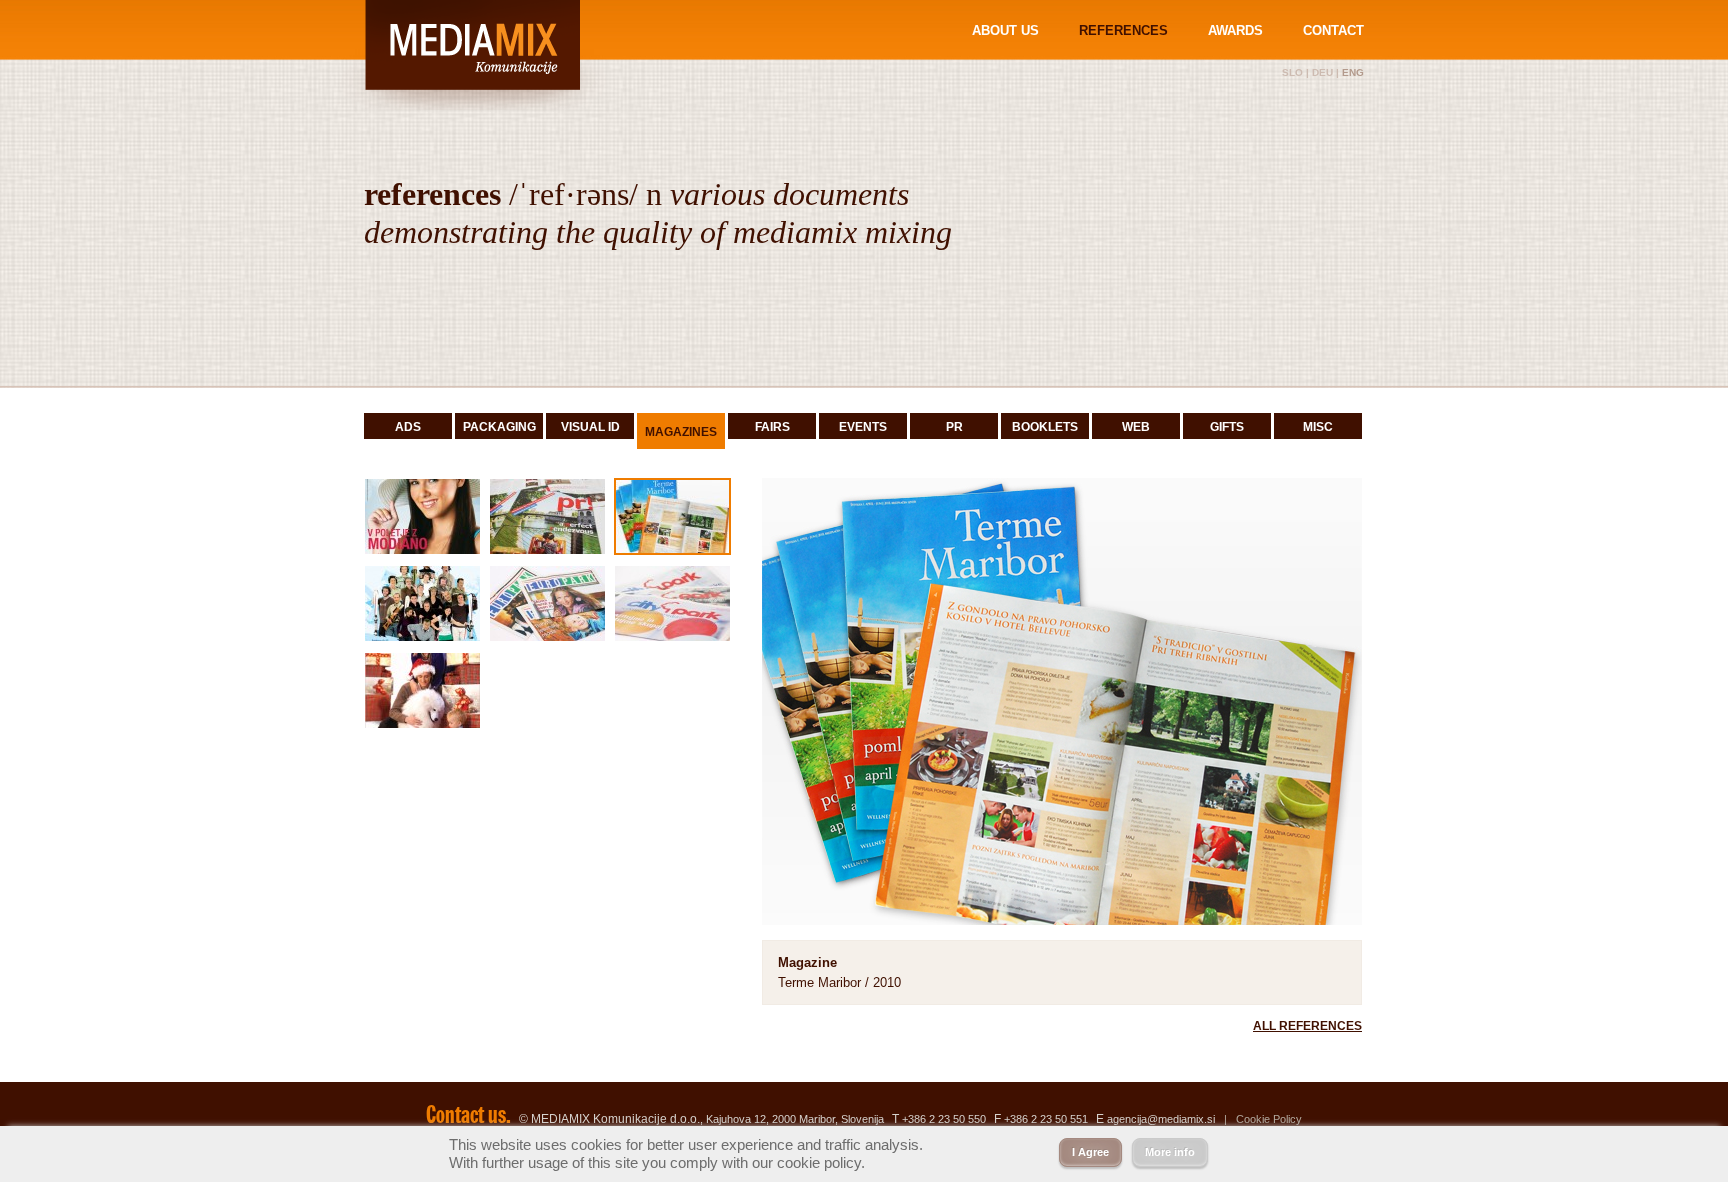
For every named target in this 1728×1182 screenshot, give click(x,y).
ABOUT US (1005, 30)
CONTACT (1333, 30)
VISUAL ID (590, 427)
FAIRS (772, 427)
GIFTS (1227, 427)
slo (1292, 72)
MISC (1318, 427)
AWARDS (1235, 30)
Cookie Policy (1269, 1119)
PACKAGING (499, 427)
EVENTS (863, 427)
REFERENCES (1123, 30)
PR (954, 427)
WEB (1136, 427)
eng (1353, 72)
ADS (408, 427)
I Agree (1090, 1152)
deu (1322, 72)
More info (1170, 1152)
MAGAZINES (681, 432)
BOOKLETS (1045, 427)
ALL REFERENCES (1307, 1026)
